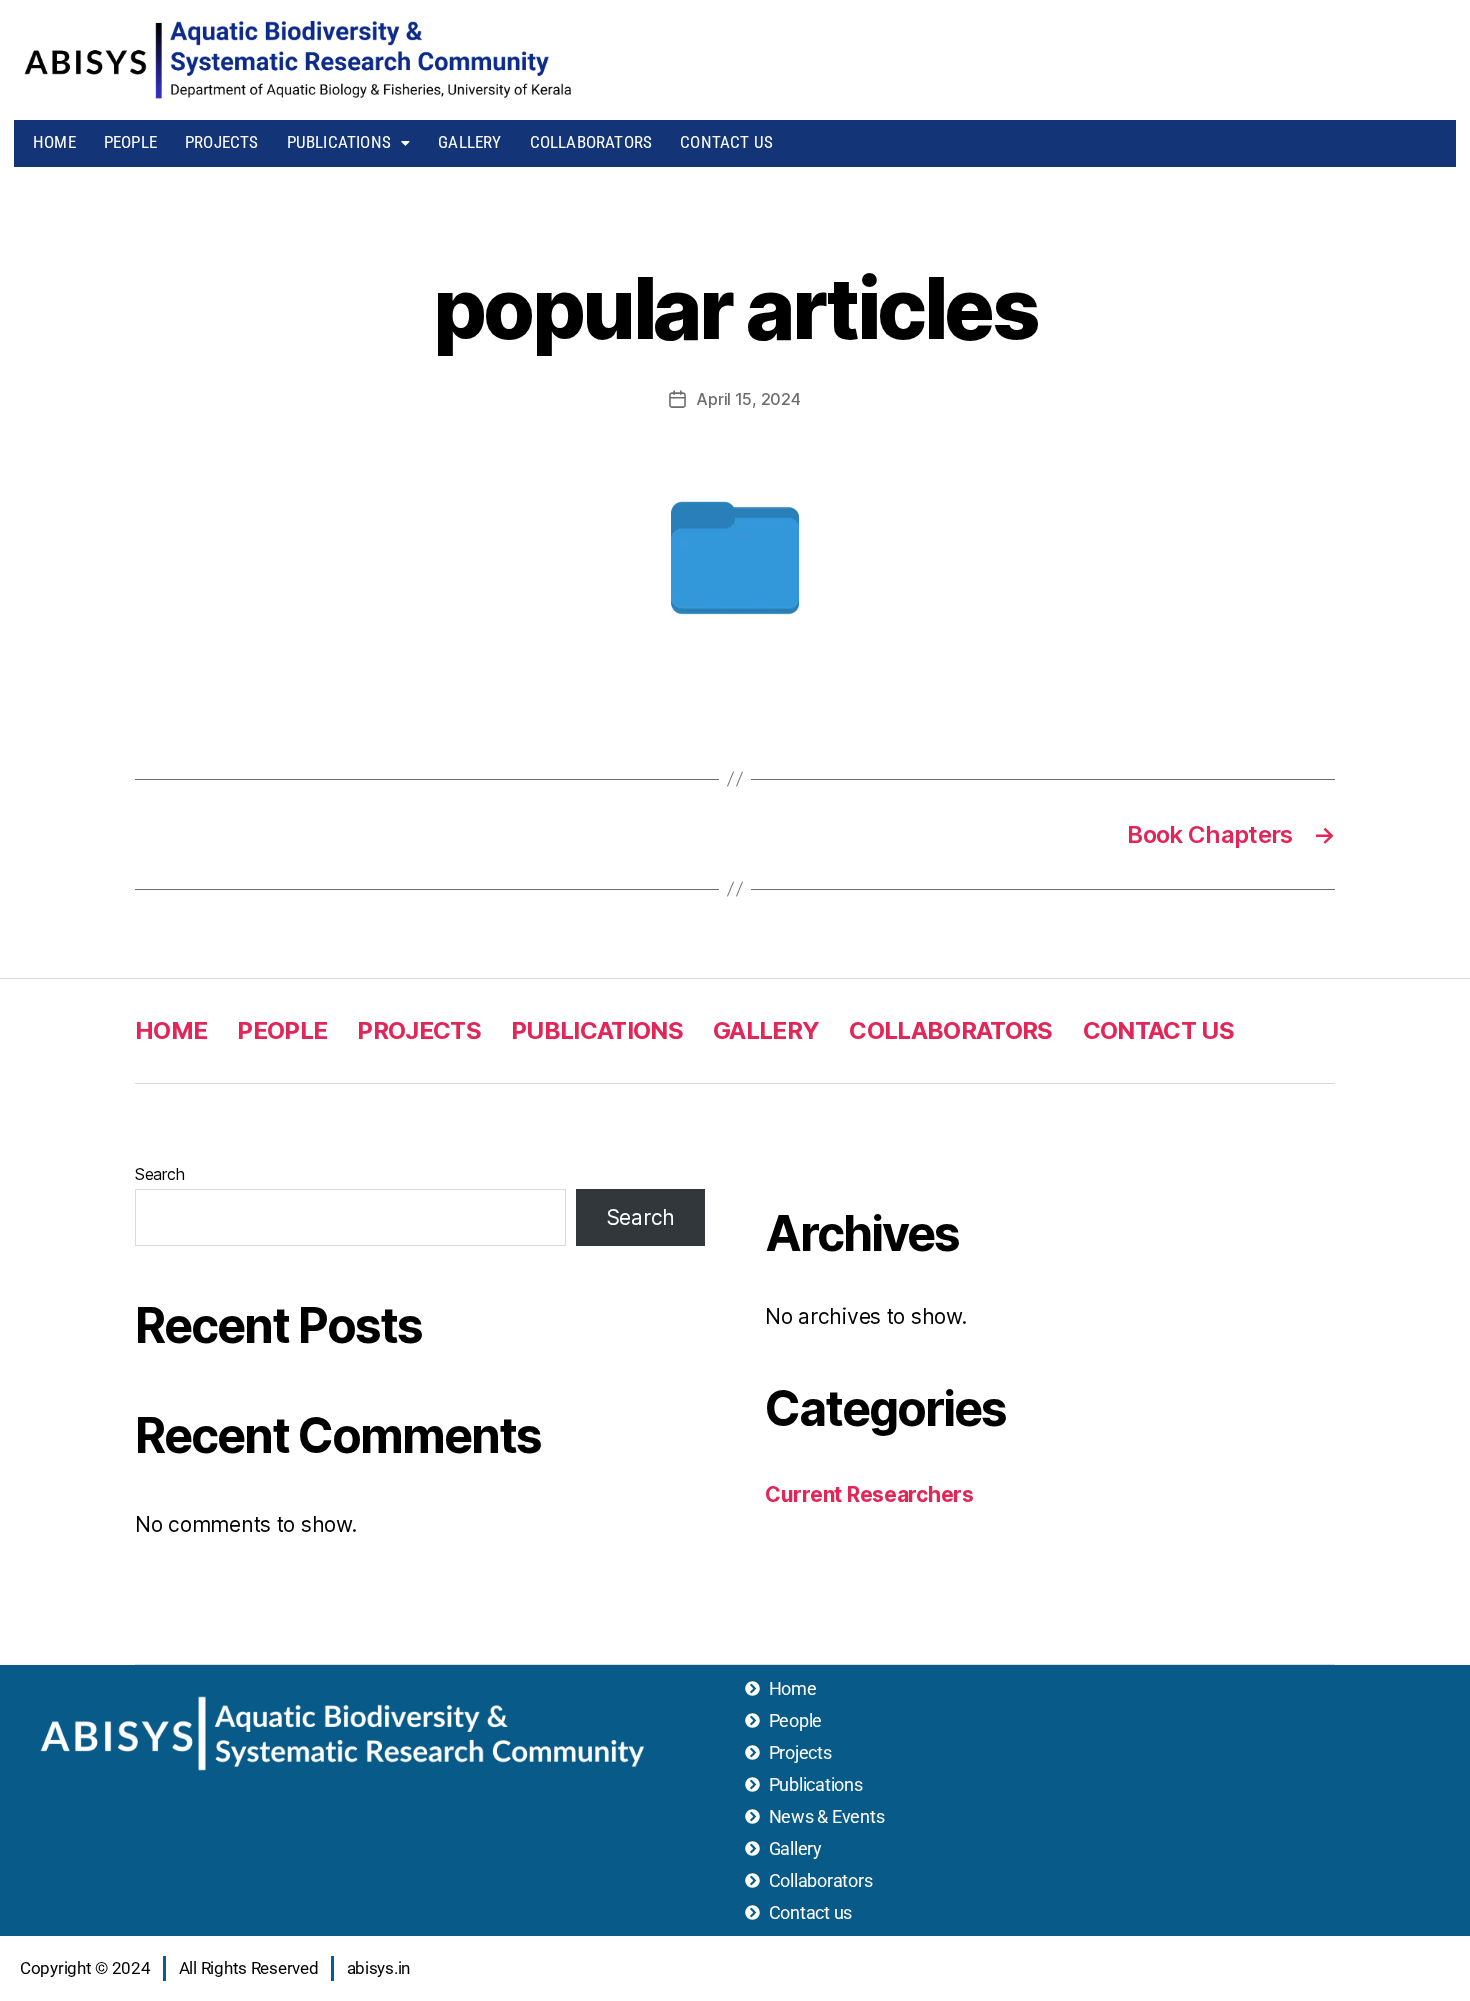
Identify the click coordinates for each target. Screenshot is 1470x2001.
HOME (54, 142)
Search (159, 1174)
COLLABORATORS (591, 142)
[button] (349, 142)
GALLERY (469, 142)
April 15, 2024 (748, 399)
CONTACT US (726, 142)
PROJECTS (222, 142)
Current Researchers (869, 1494)
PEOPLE (130, 142)
